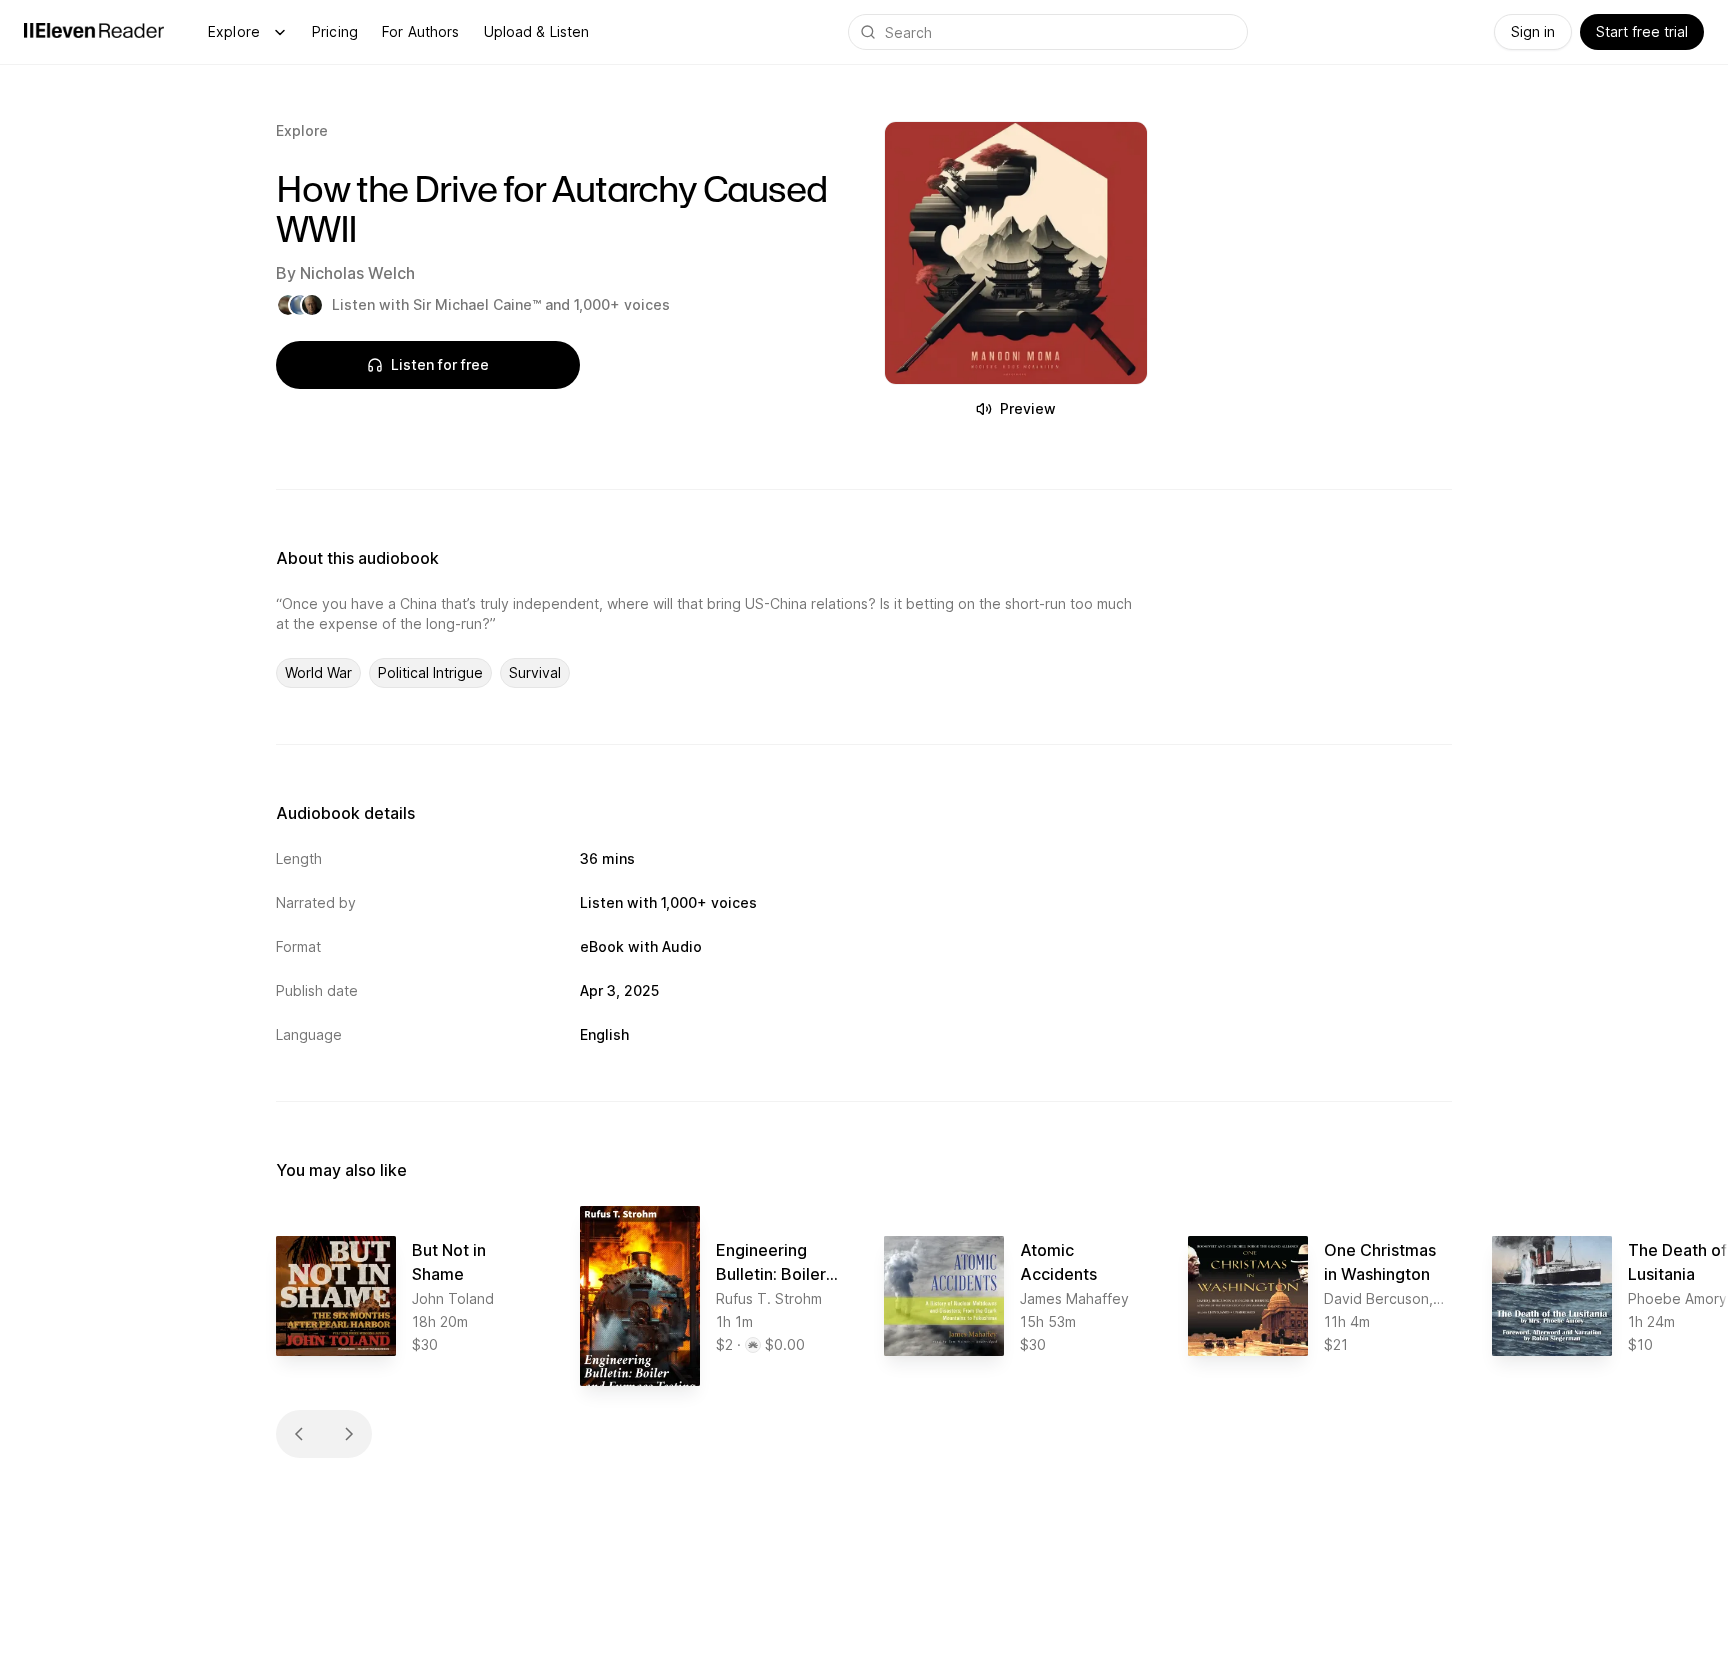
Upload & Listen (537, 31)
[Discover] (280, 32)
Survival (535, 672)
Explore (234, 31)
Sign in (1533, 31)
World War (318, 672)
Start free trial (1642, 31)
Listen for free (440, 364)
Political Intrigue (430, 672)
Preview (1028, 408)
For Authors (421, 31)
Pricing (335, 31)
